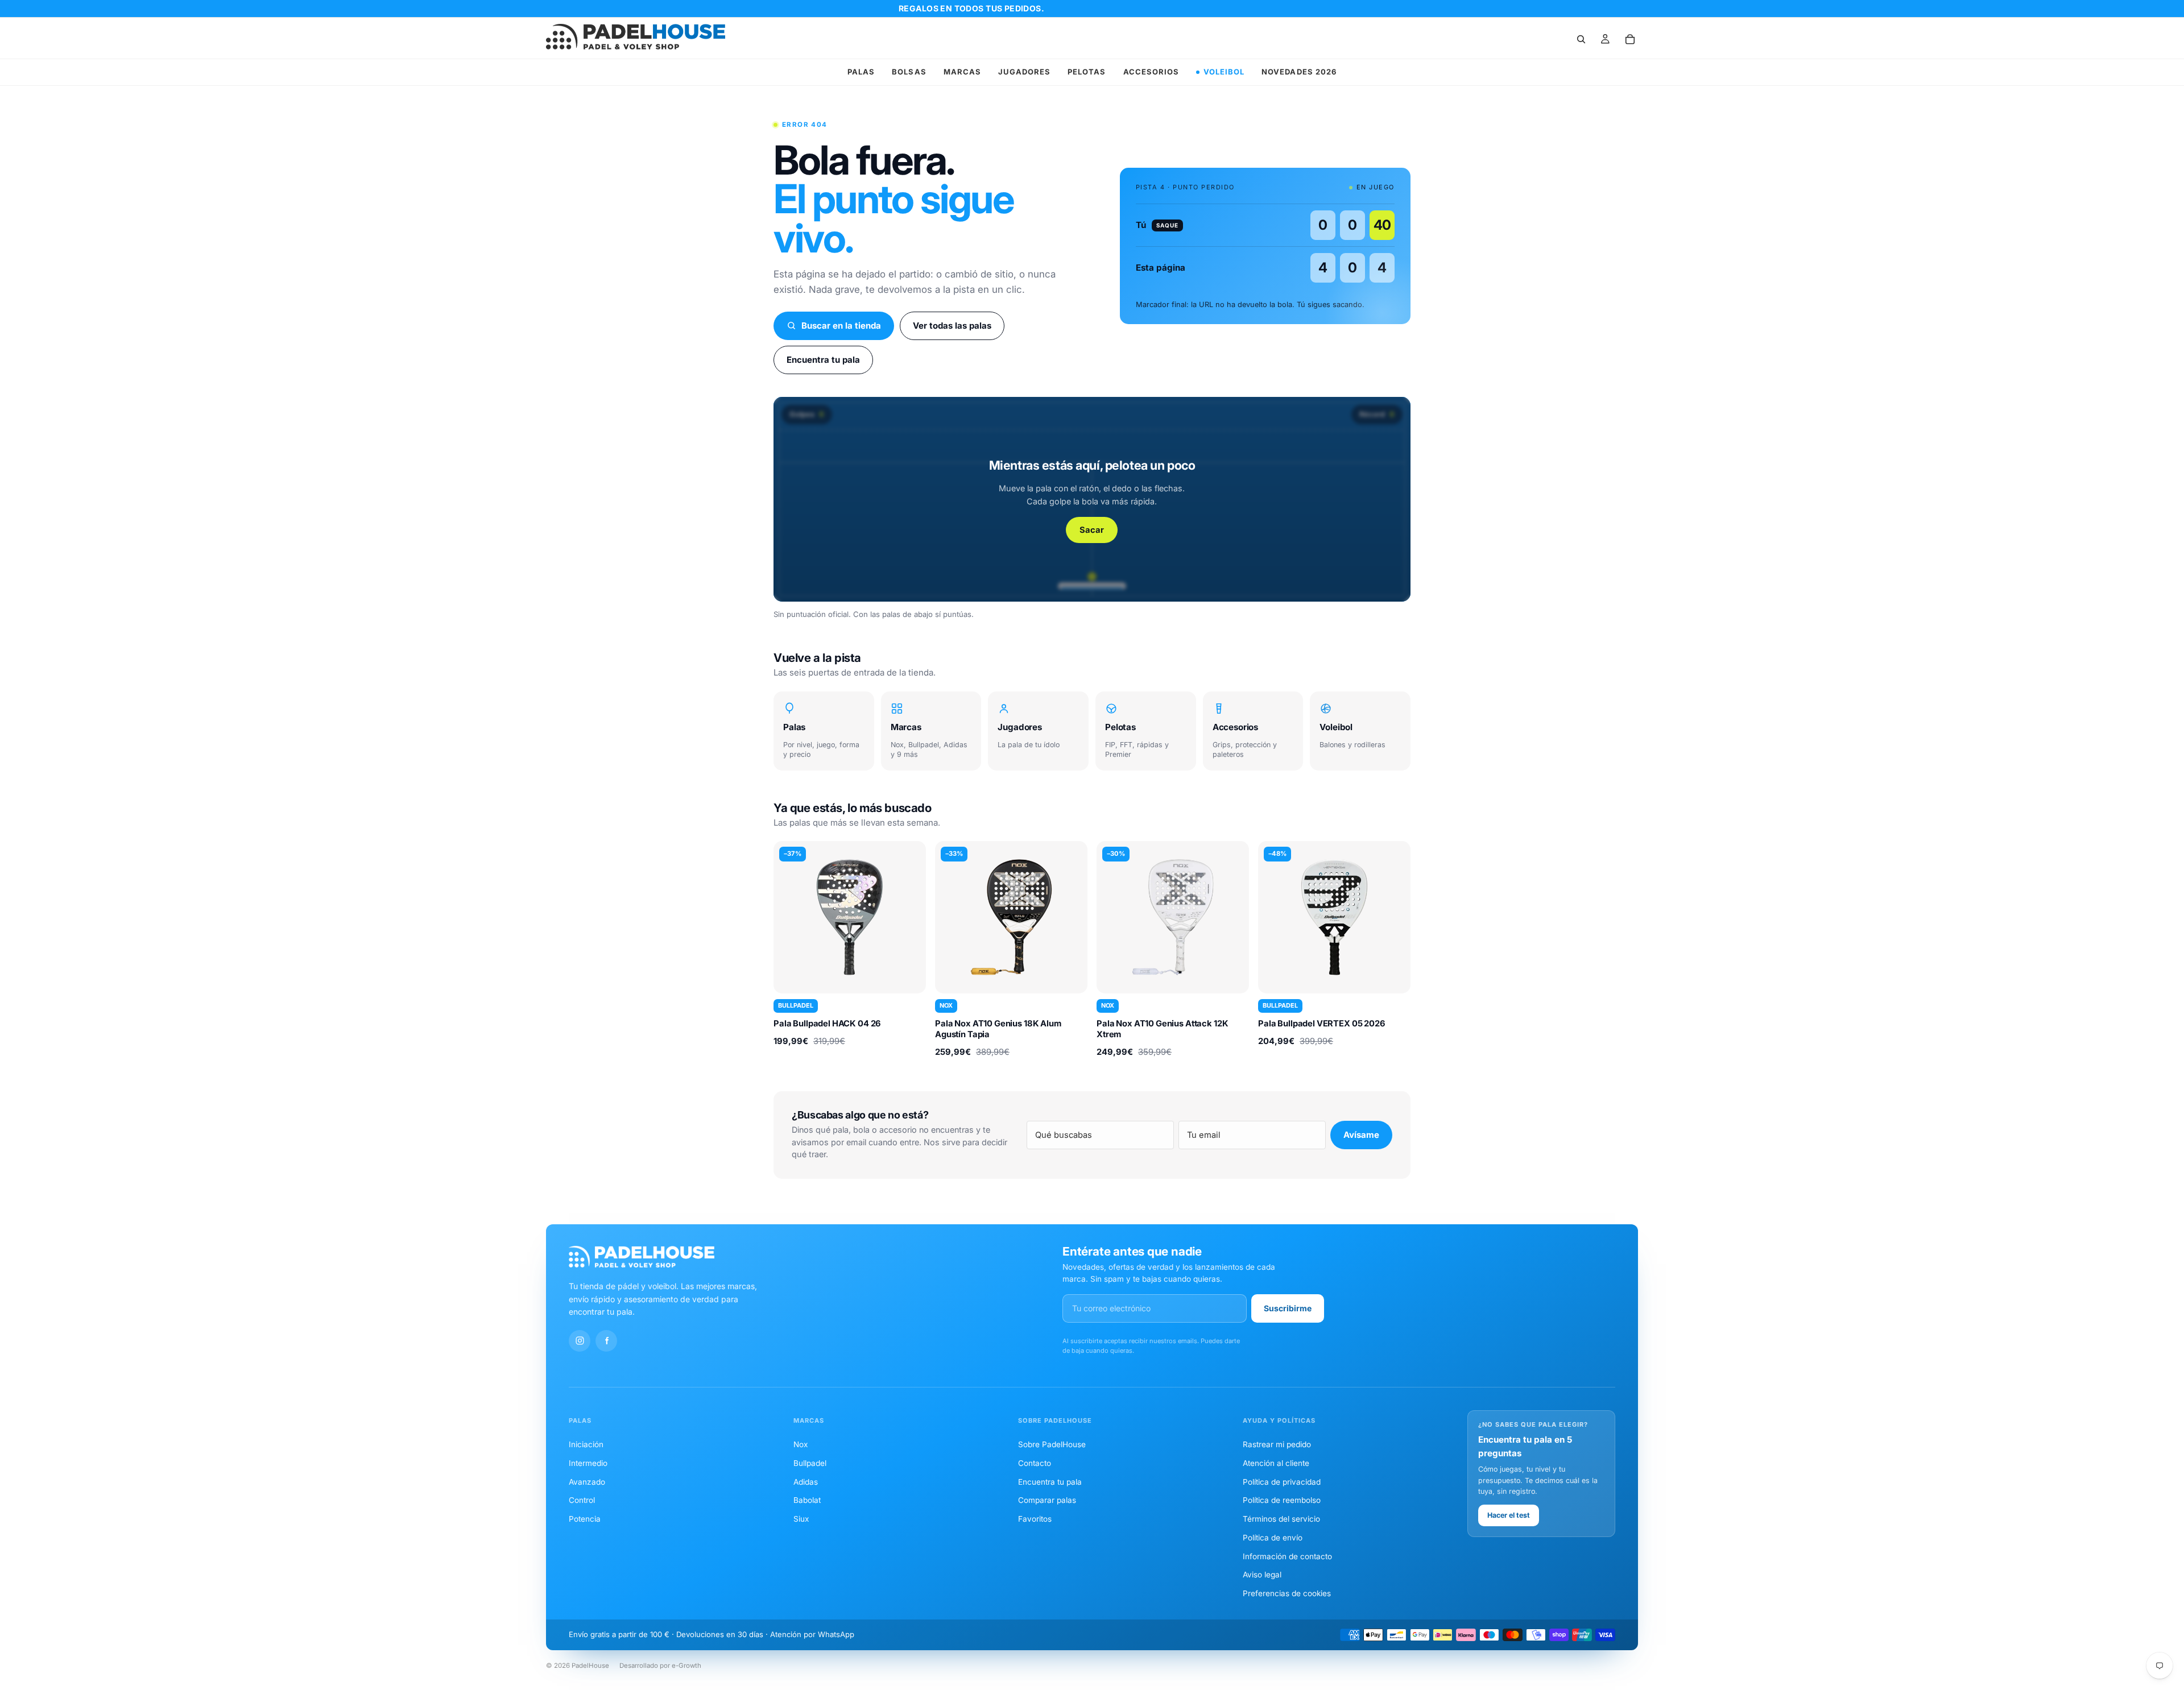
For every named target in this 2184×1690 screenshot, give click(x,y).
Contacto (1035, 1463)
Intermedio (588, 1463)
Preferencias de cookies (1287, 1593)
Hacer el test (1509, 1515)
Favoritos (1035, 1519)
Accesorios (1151, 72)
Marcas (962, 72)
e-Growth (686, 1666)
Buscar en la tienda (841, 326)
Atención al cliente (1276, 1463)
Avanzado (587, 1482)
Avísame (1361, 1135)
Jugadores (1024, 72)
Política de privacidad (1282, 1482)
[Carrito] (1630, 39)
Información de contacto (1287, 1556)
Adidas (806, 1482)
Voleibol (1224, 72)
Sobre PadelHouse (1052, 1444)
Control (582, 1500)
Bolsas (909, 72)
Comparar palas (1047, 1500)
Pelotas (1087, 72)
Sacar (1092, 530)
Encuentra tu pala (823, 360)
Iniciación (586, 1444)
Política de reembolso (1282, 1500)
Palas (861, 72)
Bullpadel (810, 1463)
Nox (801, 1444)
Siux (801, 1519)
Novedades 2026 (1299, 72)
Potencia (585, 1519)
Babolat (807, 1500)
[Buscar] (1581, 39)
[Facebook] (606, 1341)
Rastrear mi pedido (1277, 1444)
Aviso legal (1262, 1575)
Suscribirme (1288, 1308)
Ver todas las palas (952, 326)
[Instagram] (580, 1341)
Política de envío (1273, 1538)
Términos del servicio (1281, 1519)
